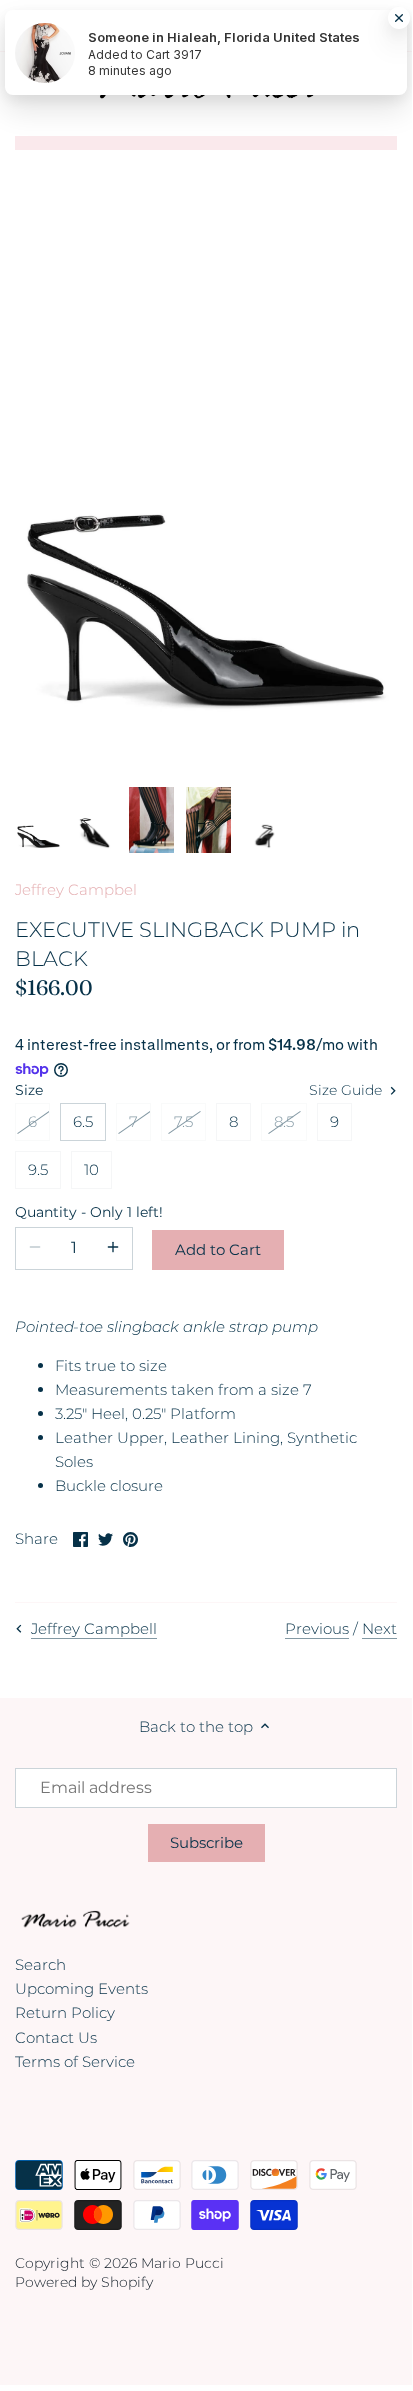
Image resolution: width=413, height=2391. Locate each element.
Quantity (74, 1212)
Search (40, 1964)
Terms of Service (75, 2061)
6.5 (83, 1121)
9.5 (38, 1169)
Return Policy (65, 2012)
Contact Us (56, 2037)
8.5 (284, 1121)
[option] (38, 821)
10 (91, 1169)
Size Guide (347, 1090)
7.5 (183, 1121)
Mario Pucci (182, 2263)
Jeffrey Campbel (76, 889)
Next (379, 1628)
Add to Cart (218, 1249)
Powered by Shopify (84, 2282)
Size (29, 1090)
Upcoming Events (81, 1988)
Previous (317, 1628)
